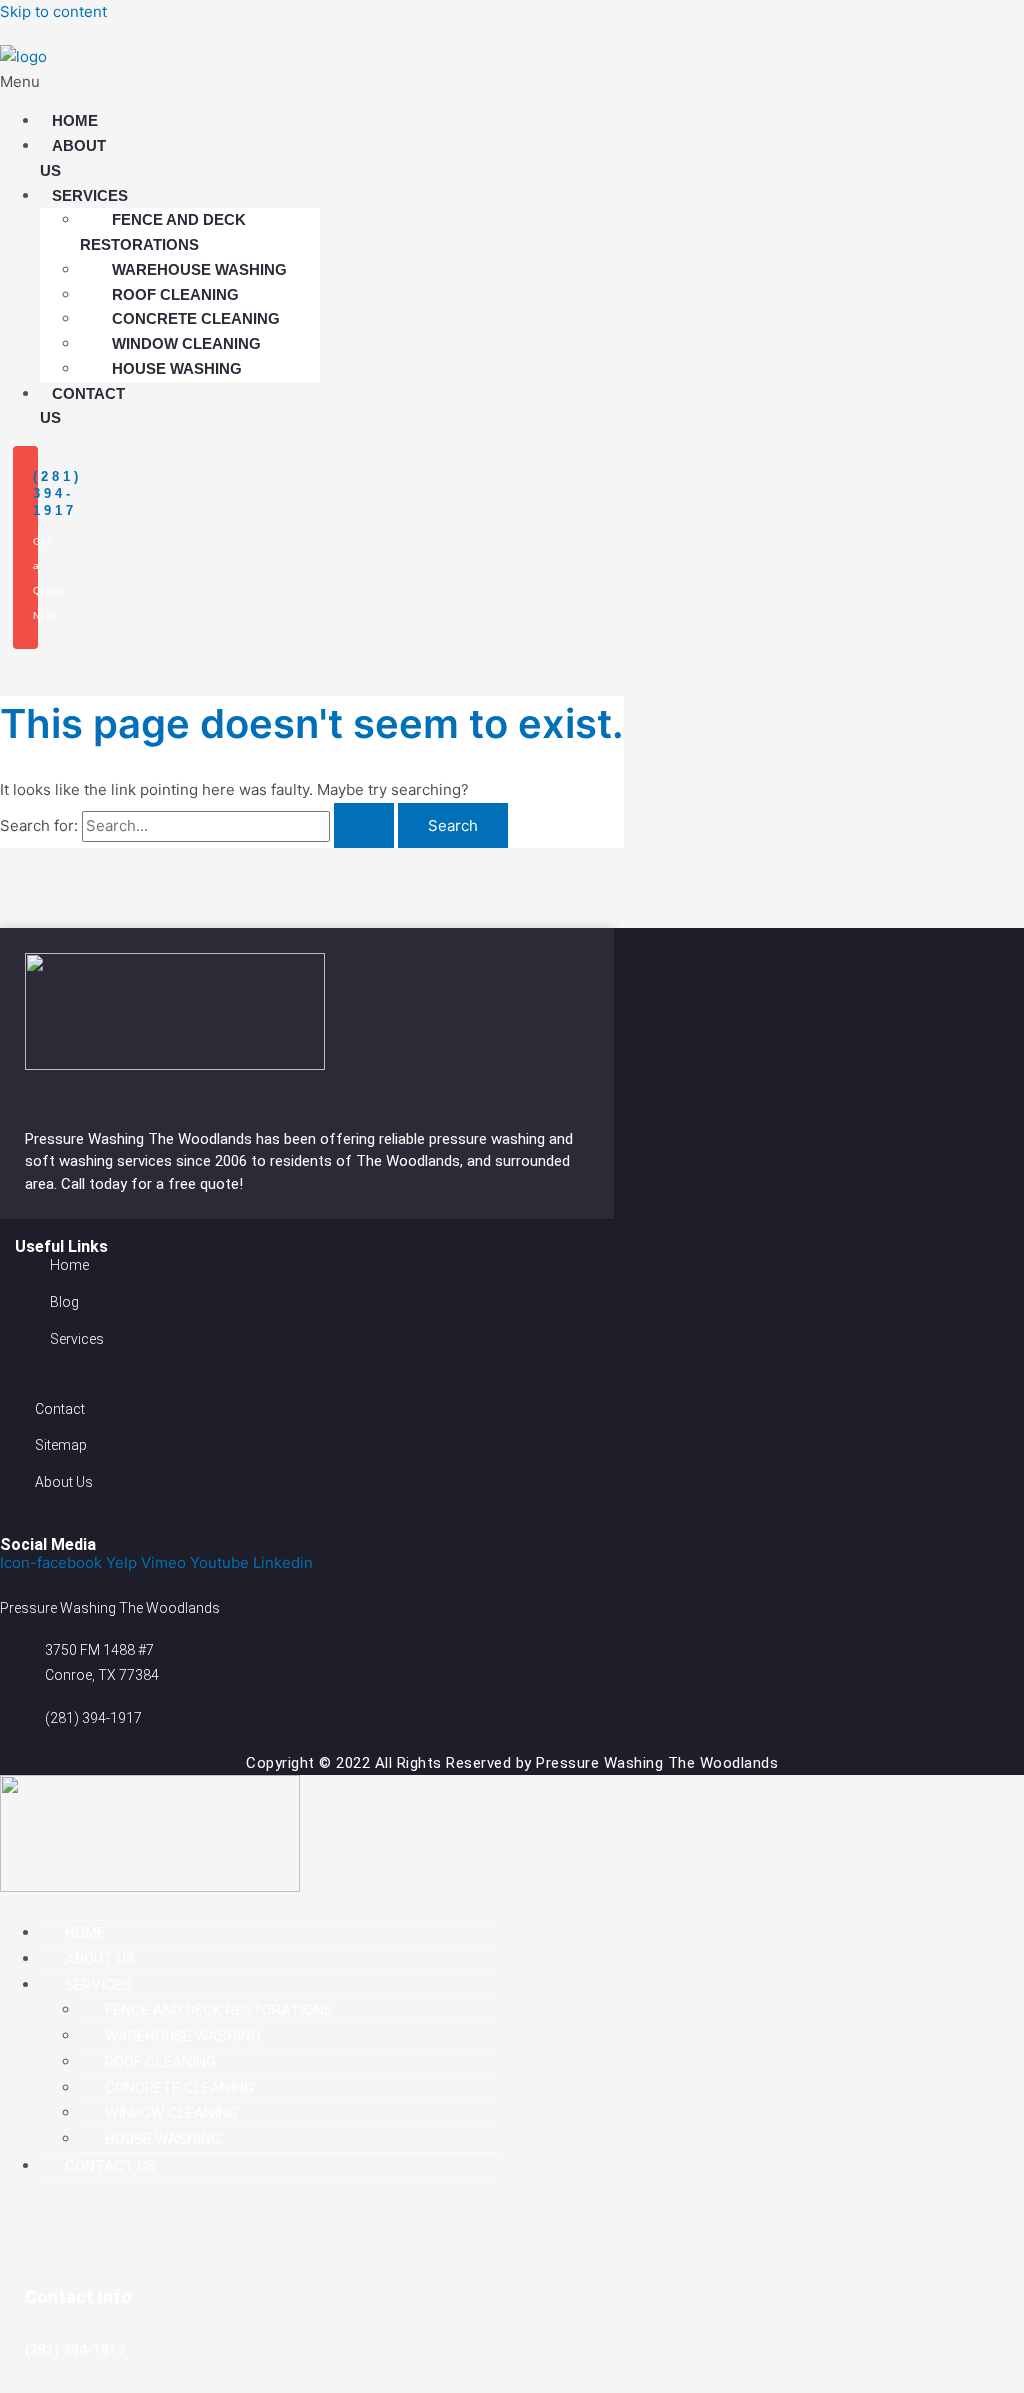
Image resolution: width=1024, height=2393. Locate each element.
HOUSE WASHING (177, 368)
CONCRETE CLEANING (196, 318)
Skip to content (53, 11)
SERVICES (90, 195)
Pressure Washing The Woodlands (140, 1139)
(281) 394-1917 (57, 493)
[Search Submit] (364, 825)
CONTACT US (82, 406)
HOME (75, 120)
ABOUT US (73, 158)
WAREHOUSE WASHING (199, 269)
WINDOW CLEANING (186, 343)
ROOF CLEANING (175, 294)
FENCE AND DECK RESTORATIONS (163, 232)
